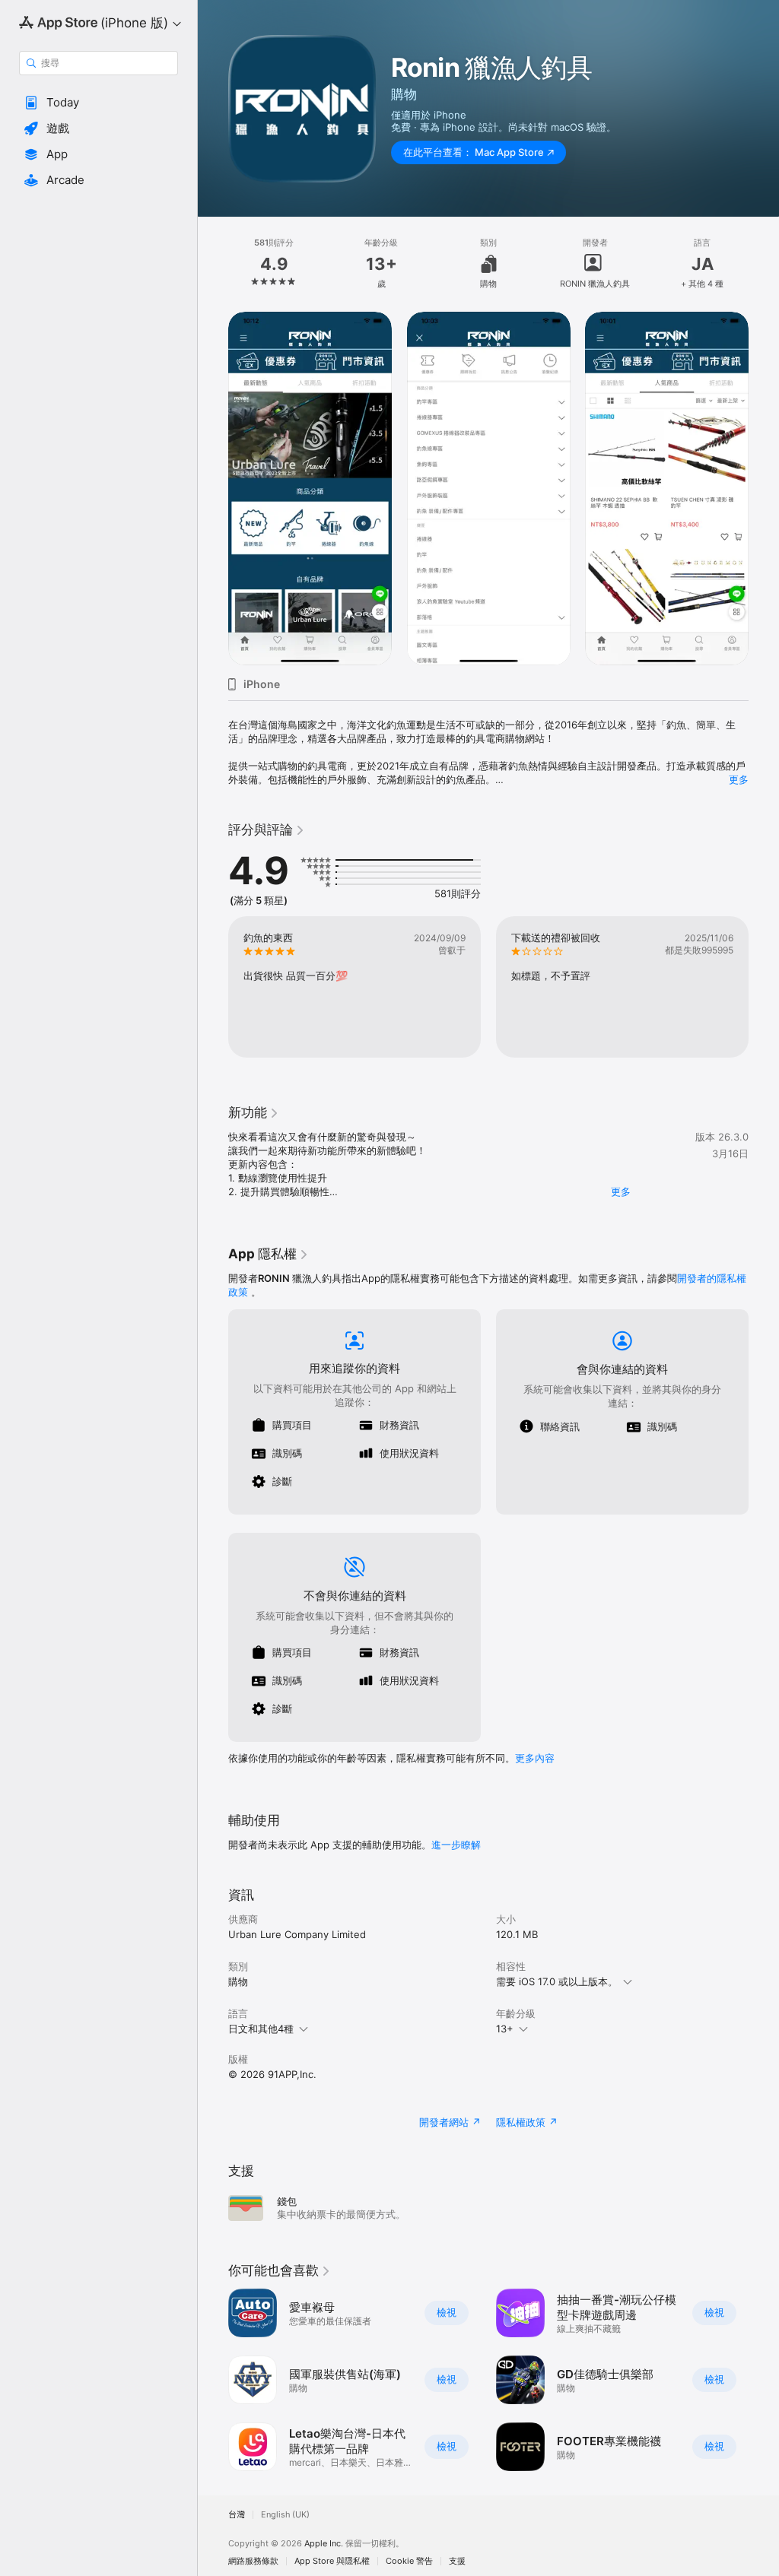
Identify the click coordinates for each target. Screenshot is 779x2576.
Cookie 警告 (409, 2561)
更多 (739, 779)
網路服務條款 (253, 2561)
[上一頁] (213, 264)
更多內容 (535, 1758)
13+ (505, 2029)
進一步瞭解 (456, 1845)
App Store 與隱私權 (332, 2561)
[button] (99, 103)
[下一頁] (764, 264)
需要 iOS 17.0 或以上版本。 (557, 1981)
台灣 (237, 2515)
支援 (457, 2561)
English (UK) (285, 2515)
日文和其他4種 (261, 2029)
